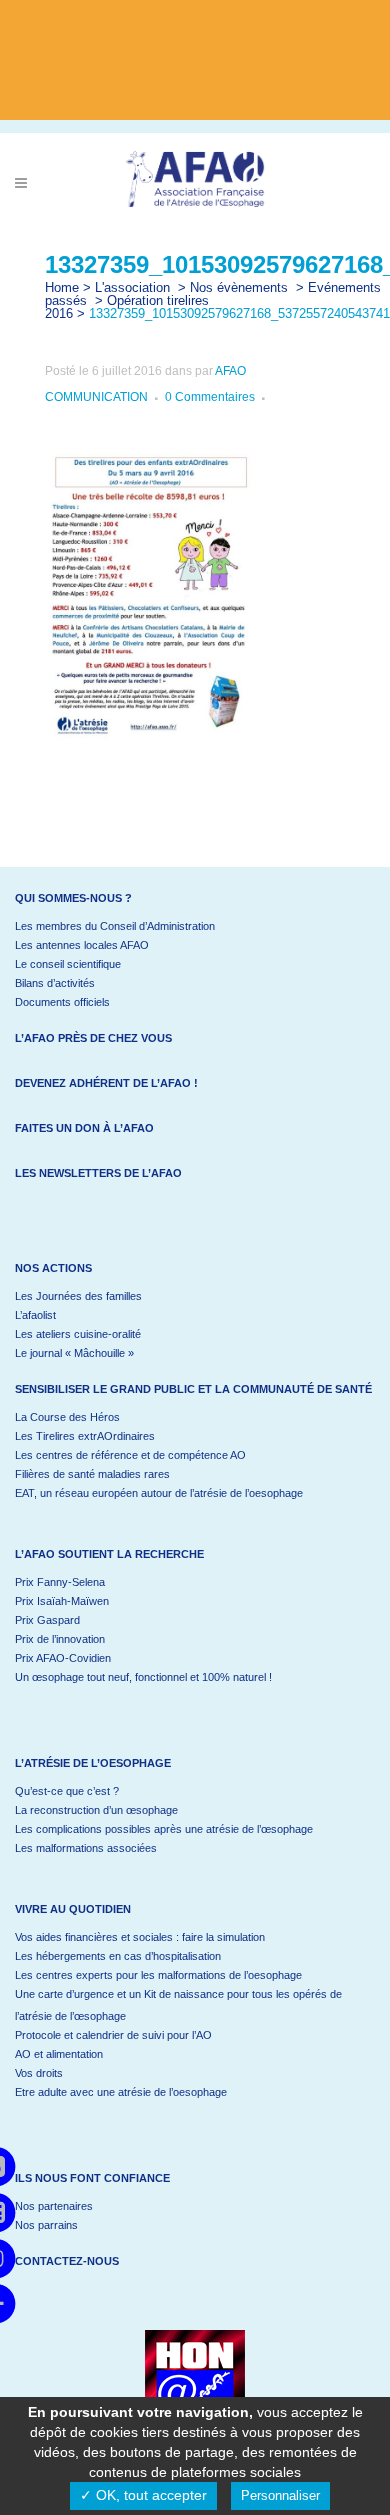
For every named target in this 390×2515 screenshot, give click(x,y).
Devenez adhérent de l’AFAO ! (106, 1083)
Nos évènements (239, 287)
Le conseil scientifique (68, 964)
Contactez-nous (67, 2261)
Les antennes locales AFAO (82, 945)
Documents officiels (62, 1002)
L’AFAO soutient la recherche (109, 1554)
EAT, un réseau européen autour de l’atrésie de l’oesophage (159, 1493)
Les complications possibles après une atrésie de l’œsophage (164, 1829)
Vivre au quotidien (73, 1909)
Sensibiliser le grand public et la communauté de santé (193, 1389)
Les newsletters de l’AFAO (98, 1173)
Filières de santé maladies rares (92, 1474)
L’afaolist (35, 1315)
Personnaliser (280, 2495)
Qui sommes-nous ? (73, 898)
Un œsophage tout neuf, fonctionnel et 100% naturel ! (143, 1677)
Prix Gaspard (47, 1620)
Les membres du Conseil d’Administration (115, 926)
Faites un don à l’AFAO (84, 1128)
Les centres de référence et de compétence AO (130, 1455)
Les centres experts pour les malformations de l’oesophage (158, 1975)
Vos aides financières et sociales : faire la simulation (140, 1937)
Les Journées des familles (78, 1296)
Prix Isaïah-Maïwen (62, 1601)
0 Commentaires (210, 397)
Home (62, 287)
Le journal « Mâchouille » (74, 1353)
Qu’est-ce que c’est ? (67, 1791)
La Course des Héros (67, 1417)
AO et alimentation (59, 2054)
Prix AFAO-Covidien (63, 1658)
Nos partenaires (54, 2206)
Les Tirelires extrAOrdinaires (85, 1436)
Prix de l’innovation (60, 1639)
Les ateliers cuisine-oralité (78, 1334)
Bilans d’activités (55, 983)
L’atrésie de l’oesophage (93, 1763)
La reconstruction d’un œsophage (96, 1810)
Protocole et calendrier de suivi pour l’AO (113, 2035)
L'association (132, 287)
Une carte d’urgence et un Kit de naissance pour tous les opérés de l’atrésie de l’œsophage (178, 2005)
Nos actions (53, 1268)
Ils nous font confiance (92, 2178)
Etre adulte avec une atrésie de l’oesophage (121, 2092)
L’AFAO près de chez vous (93, 1038)
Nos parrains (46, 2225)
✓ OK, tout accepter (143, 2495)
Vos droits (39, 2073)
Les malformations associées (86, 1848)
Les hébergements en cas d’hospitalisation (118, 1956)
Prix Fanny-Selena (60, 1582)
